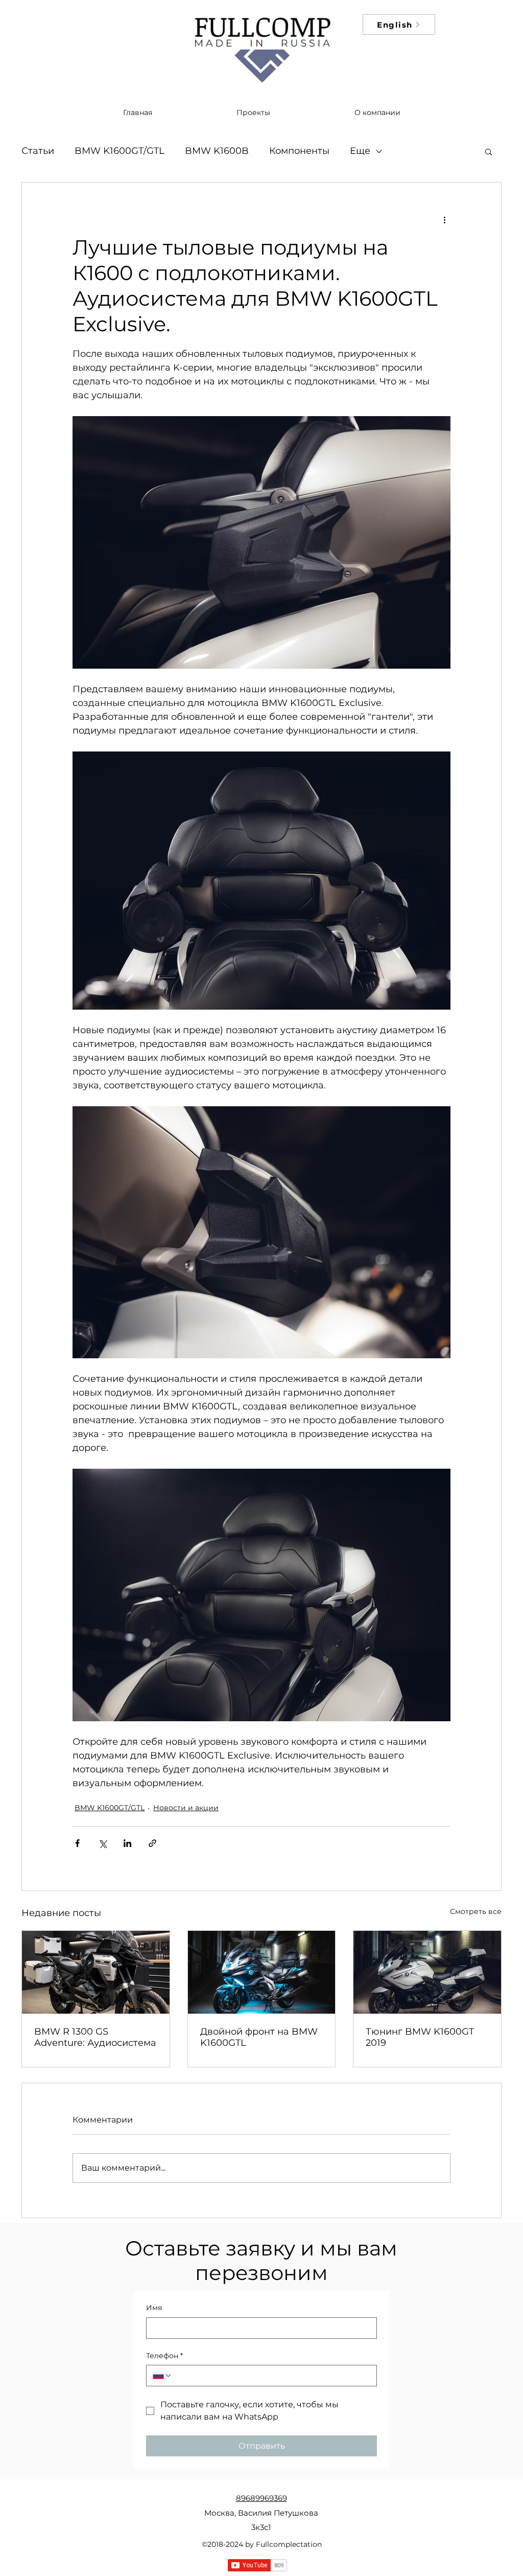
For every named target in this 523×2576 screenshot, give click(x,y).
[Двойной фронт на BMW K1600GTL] (262, 1972)
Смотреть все (476, 1911)
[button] (489, 151)
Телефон (164, 2356)
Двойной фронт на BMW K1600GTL (259, 2037)
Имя (154, 2308)
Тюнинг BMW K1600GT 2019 (420, 2037)
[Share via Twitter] (102, 1843)
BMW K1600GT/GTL (120, 151)
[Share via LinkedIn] (127, 1843)
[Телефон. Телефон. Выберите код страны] (162, 2376)
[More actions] (444, 219)
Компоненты (299, 151)
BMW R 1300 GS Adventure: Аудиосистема (95, 2037)
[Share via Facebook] (77, 1843)
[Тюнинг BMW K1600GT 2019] (427, 1972)
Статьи (38, 151)
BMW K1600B (217, 151)
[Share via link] (152, 1843)
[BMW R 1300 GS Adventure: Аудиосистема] (96, 1972)
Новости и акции (186, 1808)
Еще (360, 151)
